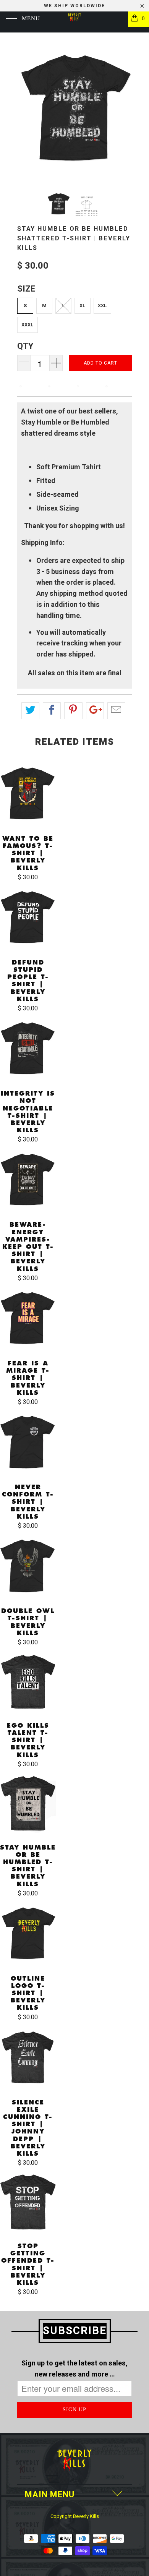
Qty (25, 346)
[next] (125, 108)
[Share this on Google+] (95, 711)
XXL (102, 306)
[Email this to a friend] (116, 711)
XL (83, 306)
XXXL (28, 325)
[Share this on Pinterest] (73, 711)
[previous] (24, 108)
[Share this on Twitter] (30, 711)
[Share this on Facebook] (52, 711)
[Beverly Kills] (75, 22)
